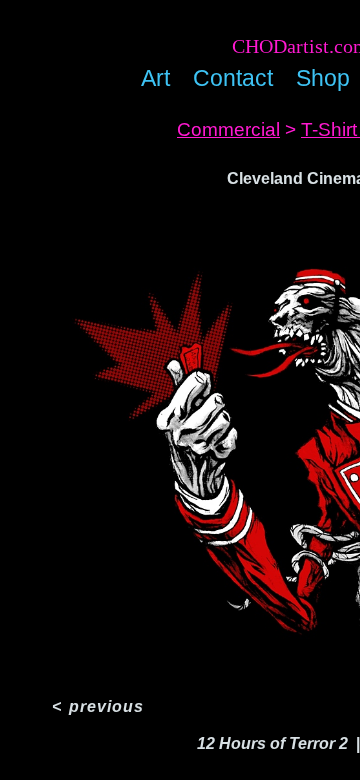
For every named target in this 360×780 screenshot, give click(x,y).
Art (155, 78)
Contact (233, 78)
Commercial (228, 129)
